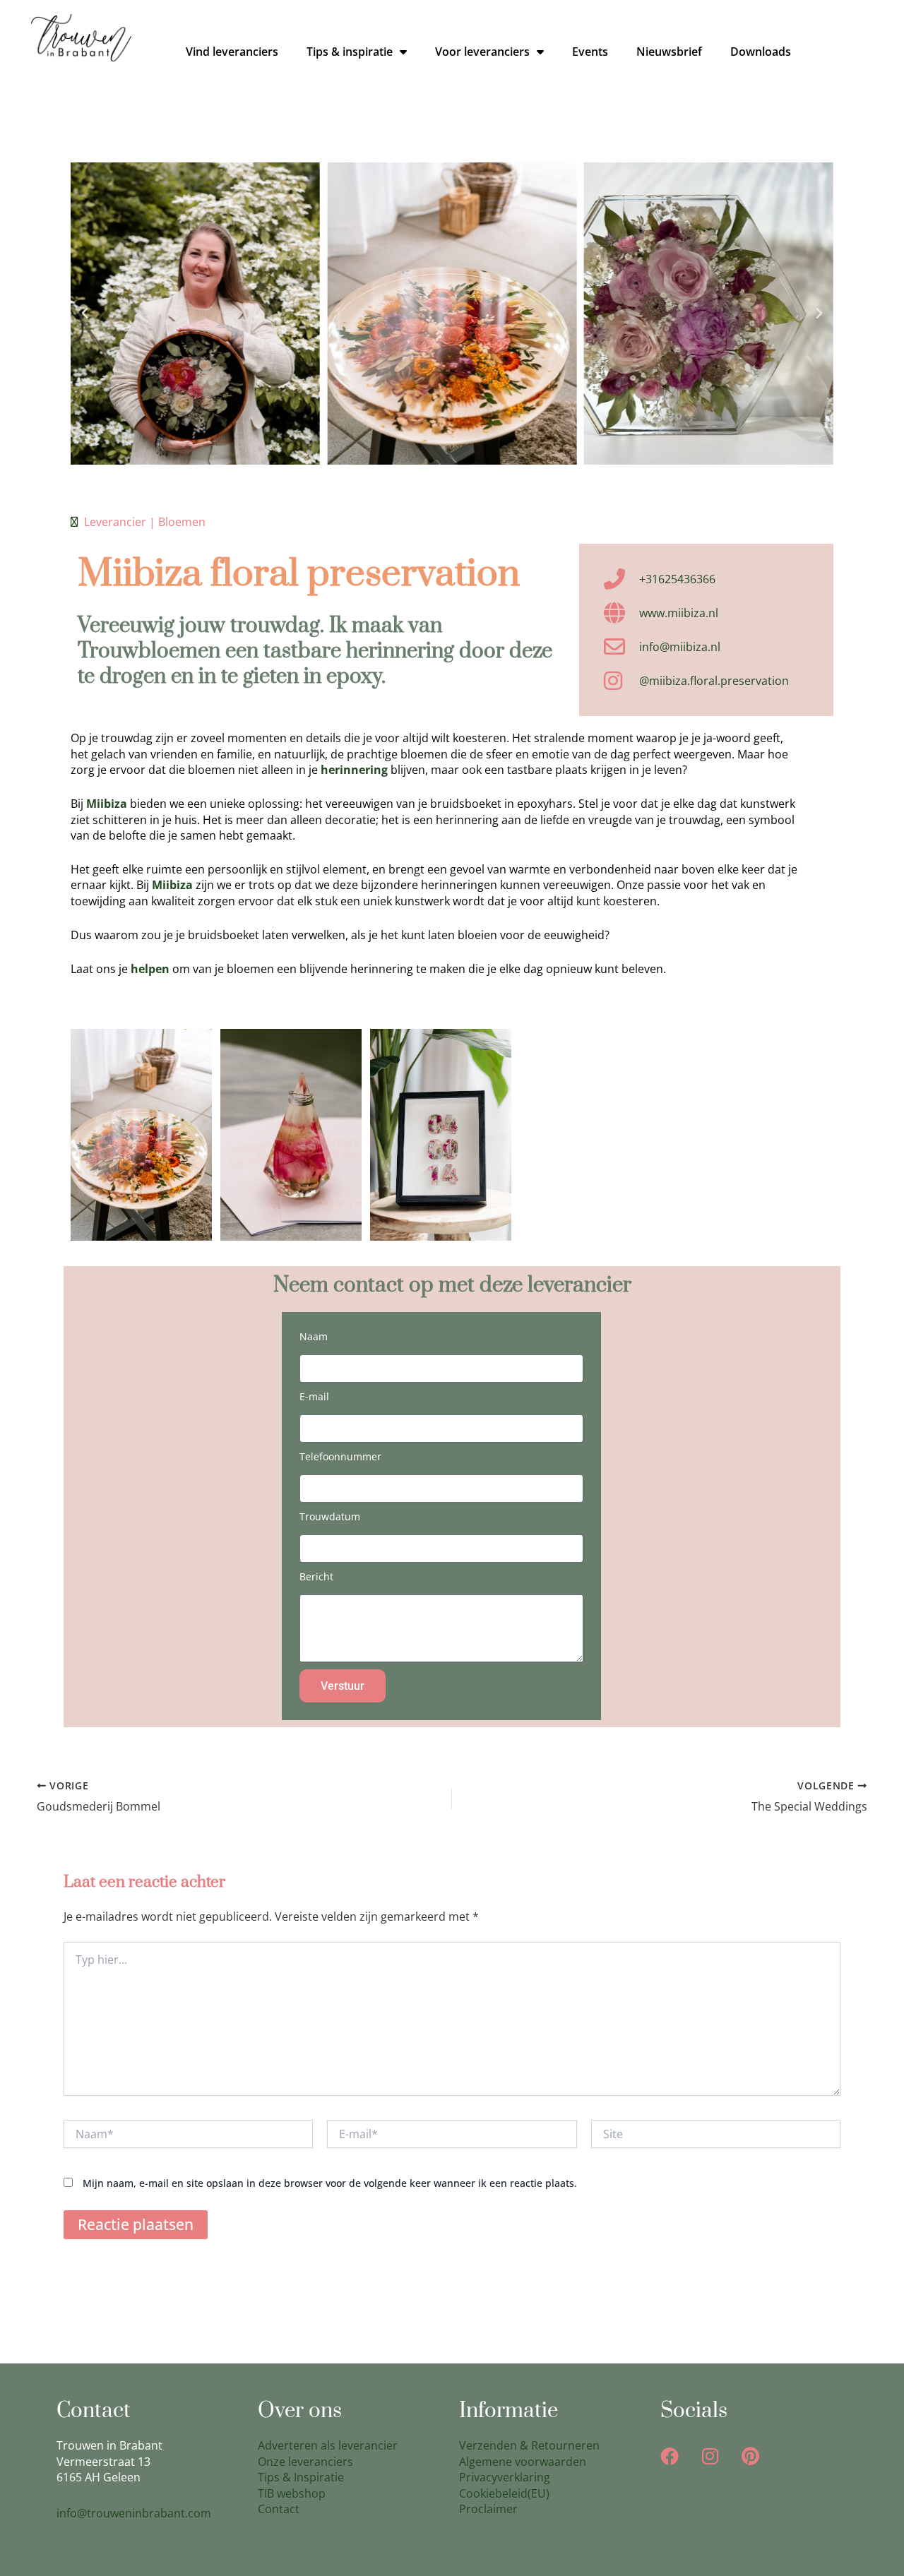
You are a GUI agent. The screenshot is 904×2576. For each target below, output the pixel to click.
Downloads (761, 52)
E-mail (314, 1396)
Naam (314, 1336)
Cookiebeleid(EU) (504, 2493)
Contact (279, 2509)
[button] (85, 314)
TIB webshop (292, 2493)
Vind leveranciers (232, 52)
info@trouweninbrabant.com (134, 2513)
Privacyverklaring (505, 2477)
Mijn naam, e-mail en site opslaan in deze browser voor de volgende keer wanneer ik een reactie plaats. (330, 2183)
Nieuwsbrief (669, 52)
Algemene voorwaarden (523, 2462)
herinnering (354, 770)
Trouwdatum (330, 1516)
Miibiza (107, 804)
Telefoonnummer (340, 1456)
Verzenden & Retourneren (529, 2445)
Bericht (316, 1576)
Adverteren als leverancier (328, 2445)
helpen (151, 969)
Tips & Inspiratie (301, 2477)
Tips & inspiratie (350, 52)
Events (590, 52)
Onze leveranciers (305, 2462)
